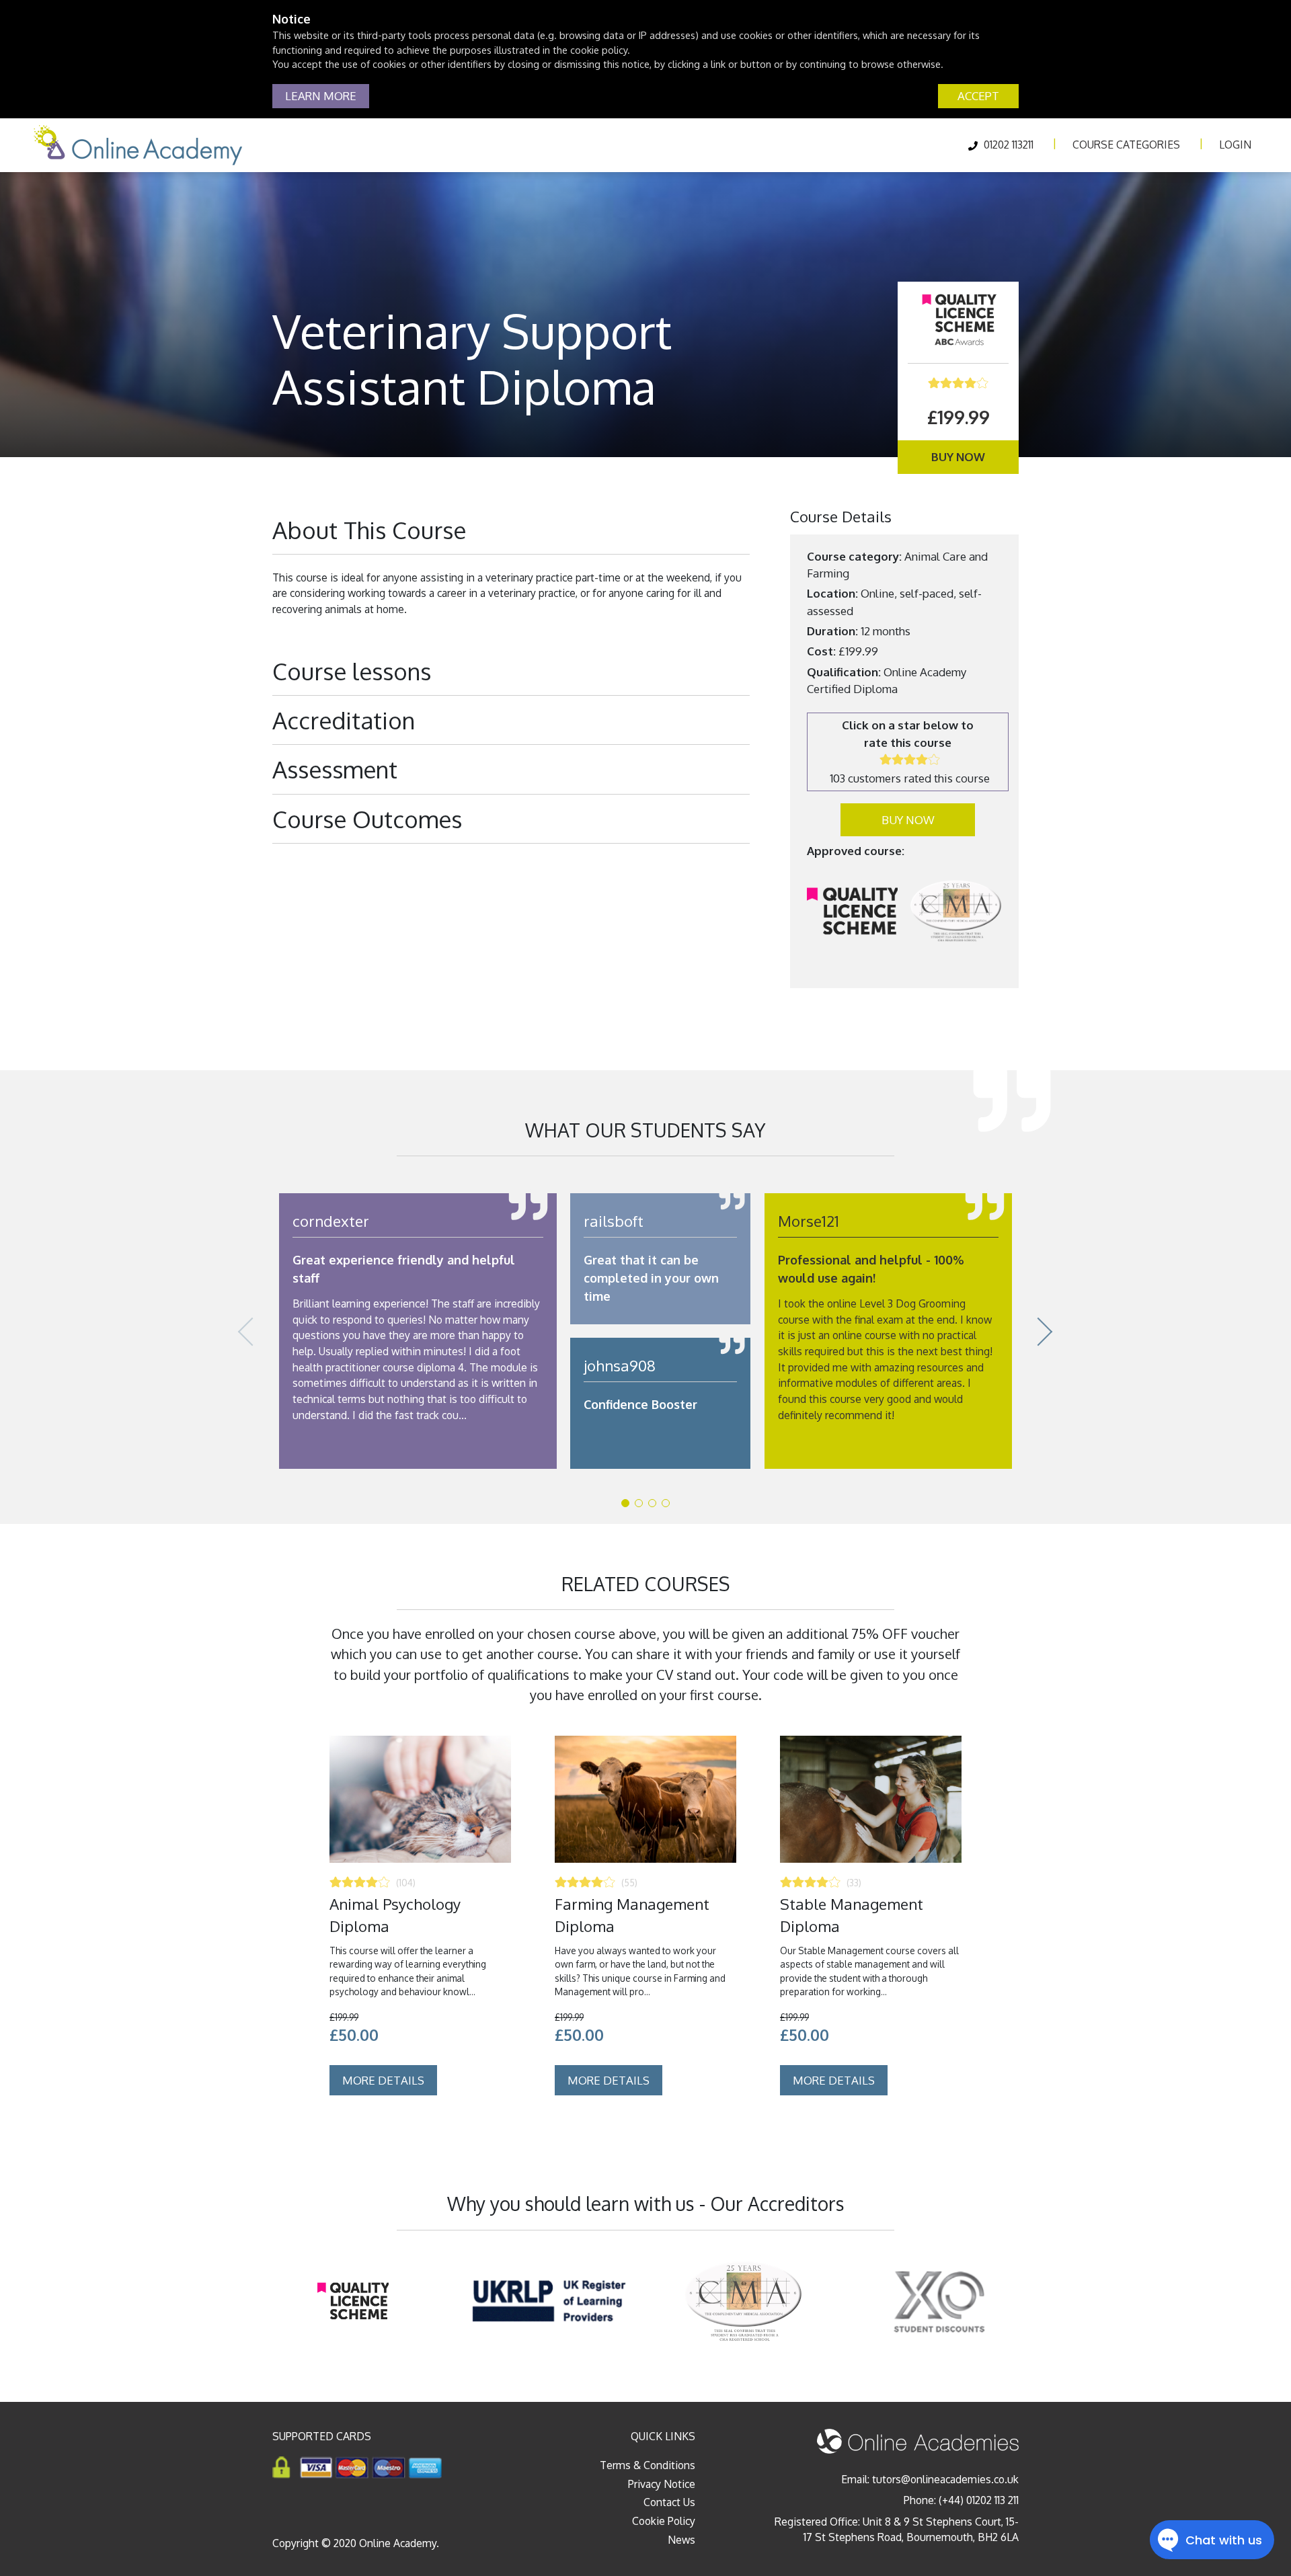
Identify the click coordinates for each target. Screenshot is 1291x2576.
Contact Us (669, 2502)
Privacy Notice (662, 2484)
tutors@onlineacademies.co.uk (945, 2479)
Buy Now (958, 457)
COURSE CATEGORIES (1126, 145)
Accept (978, 96)
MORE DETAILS (383, 2080)
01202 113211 (1007, 145)
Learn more (321, 96)
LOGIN (1235, 145)
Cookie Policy (664, 2521)
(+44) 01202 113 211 (979, 2500)
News (681, 2540)
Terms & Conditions (648, 2465)
